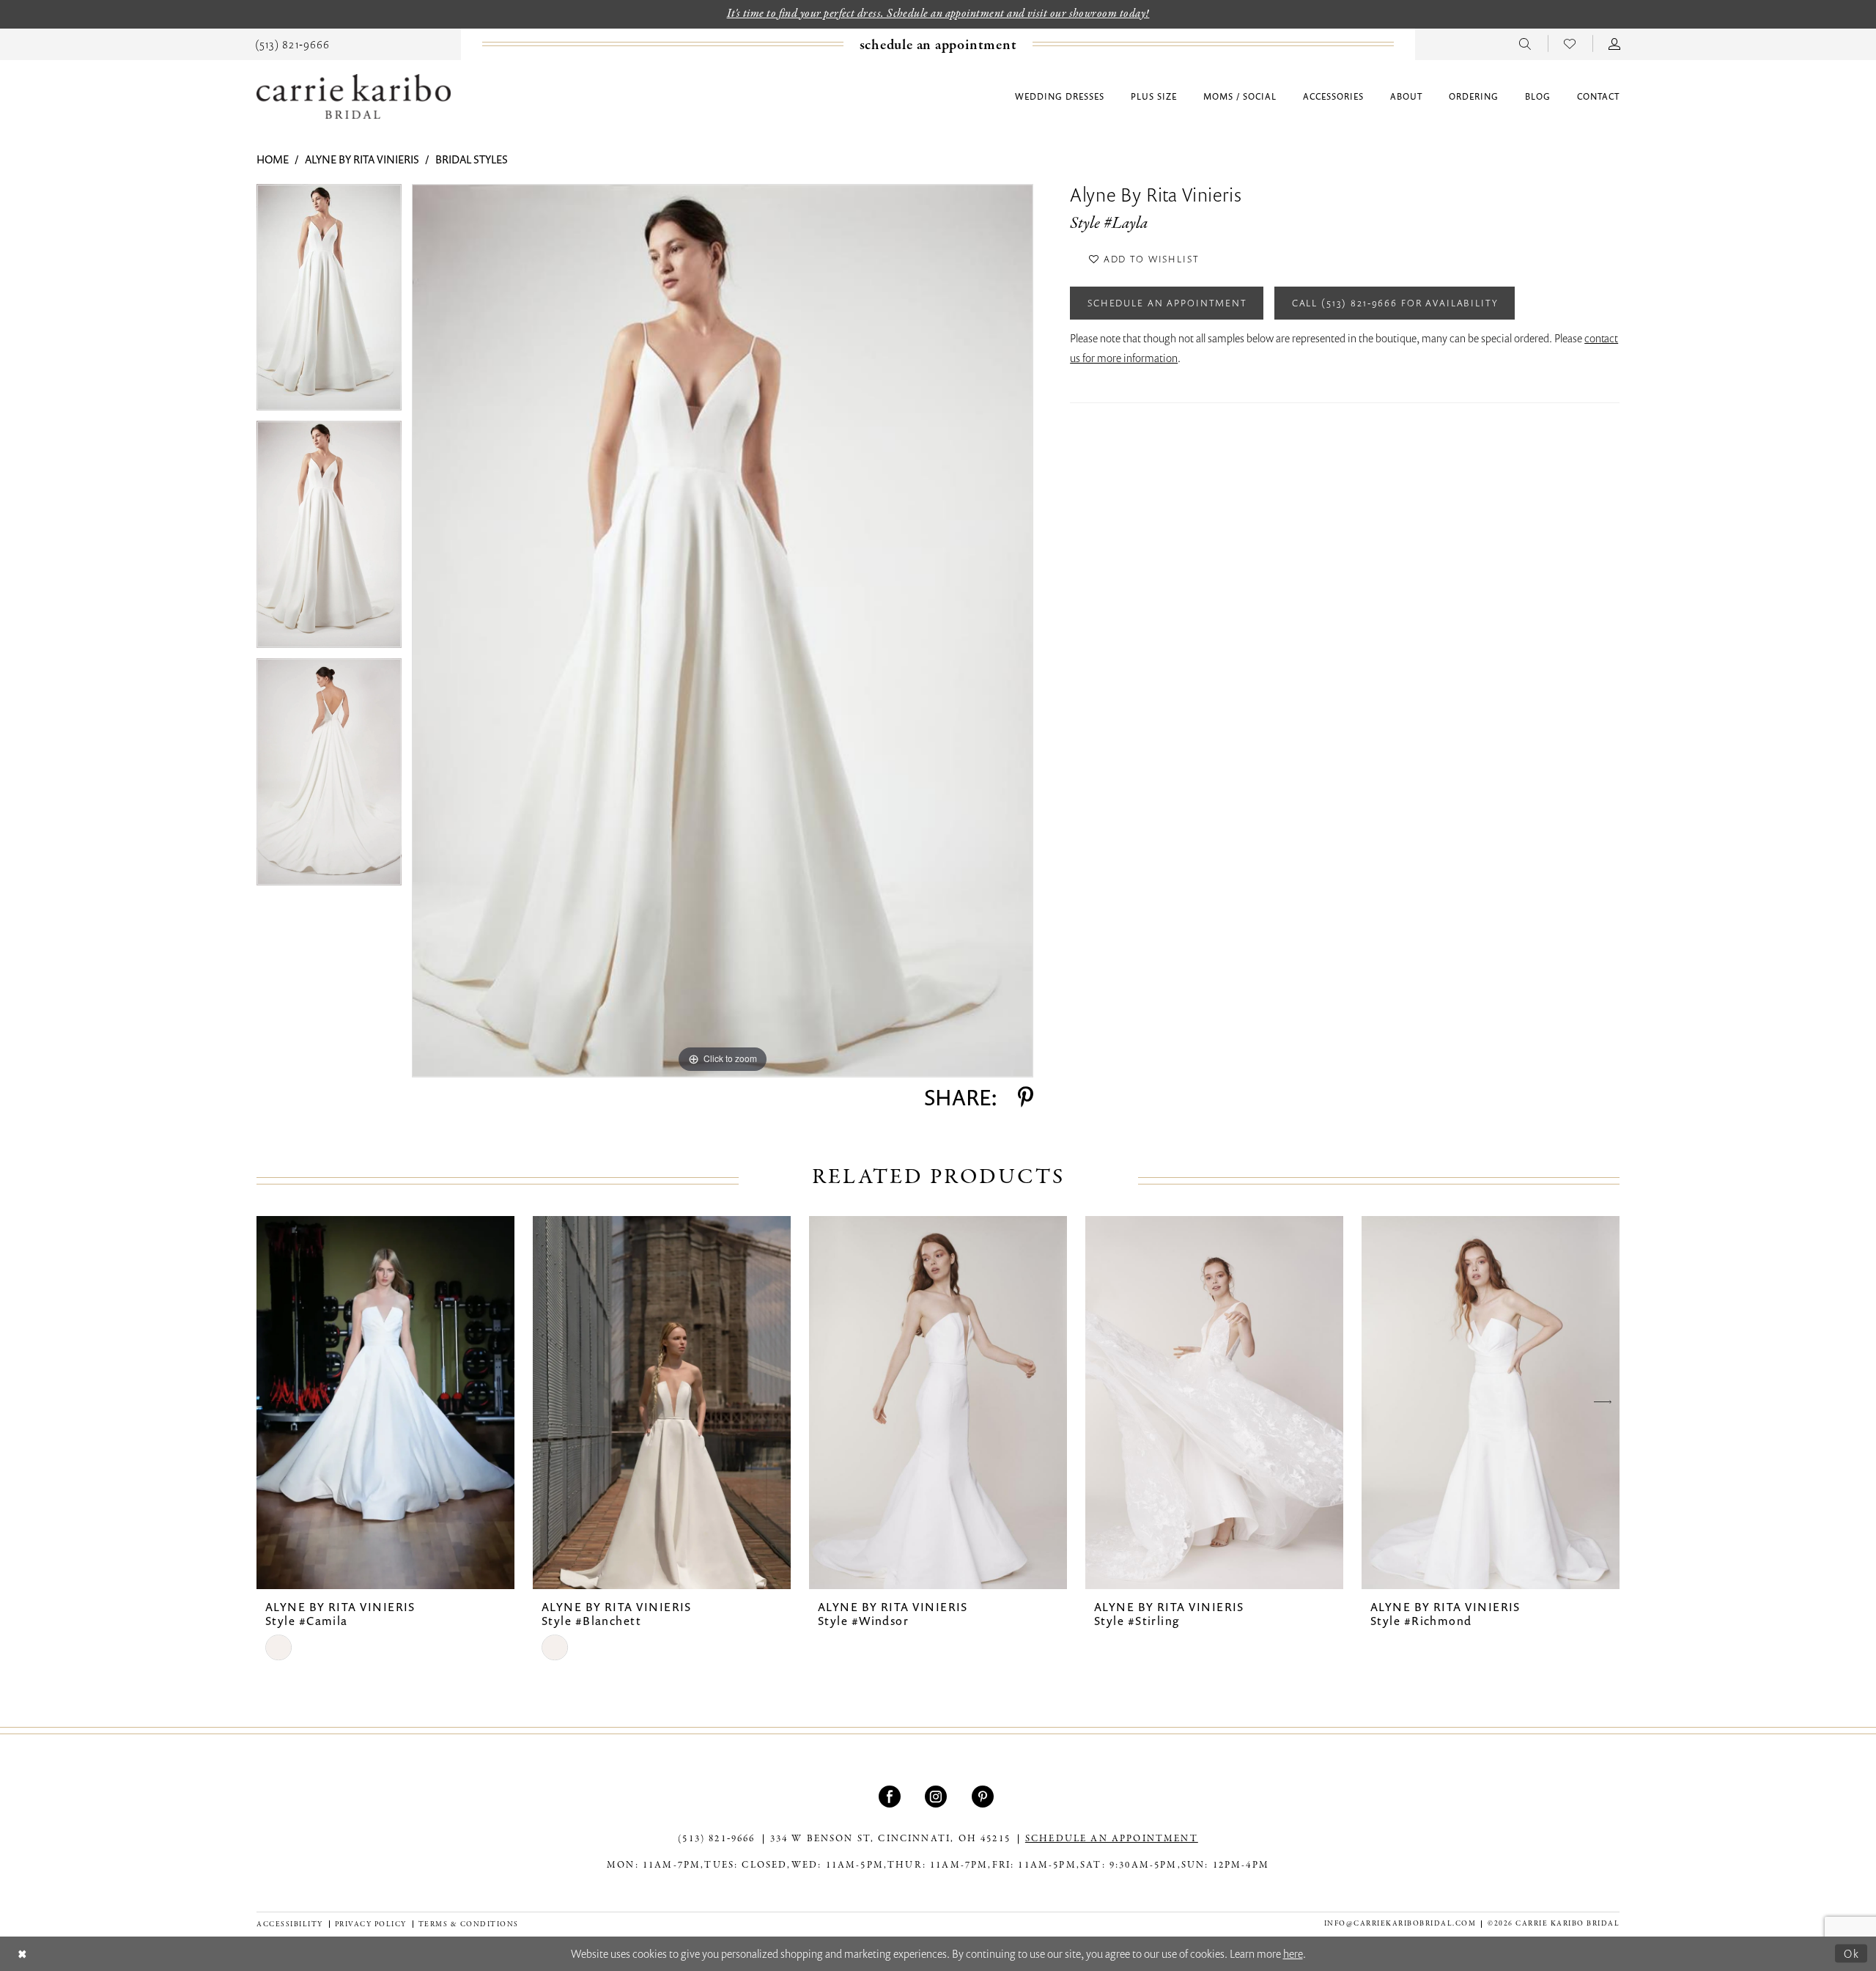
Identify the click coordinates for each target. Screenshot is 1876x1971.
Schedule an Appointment (1167, 303)
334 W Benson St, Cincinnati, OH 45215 (890, 1839)
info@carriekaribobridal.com (1400, 1924)
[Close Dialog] (22, 1954)
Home (273, 159)
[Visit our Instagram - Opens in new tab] (938, 1797)
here (1293, 1953)
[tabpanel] (329, 303)
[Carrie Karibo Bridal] (354, 96)
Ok (1852, 1953)
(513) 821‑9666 (716, 1839)
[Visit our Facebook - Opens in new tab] (891, 1797)
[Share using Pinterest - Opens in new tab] (1026, 1097)
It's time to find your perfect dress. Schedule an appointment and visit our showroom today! (938, 14)
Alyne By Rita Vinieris (362, 159)
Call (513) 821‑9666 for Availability (1395, 303)
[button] (1615, 43)
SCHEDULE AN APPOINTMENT (1112, 1839)
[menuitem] (292, 43)
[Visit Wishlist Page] (1570, 43)
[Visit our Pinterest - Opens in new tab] (985, 1797)
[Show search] (1525, 43)
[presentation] (385, 1403)
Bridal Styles (472, 159)
